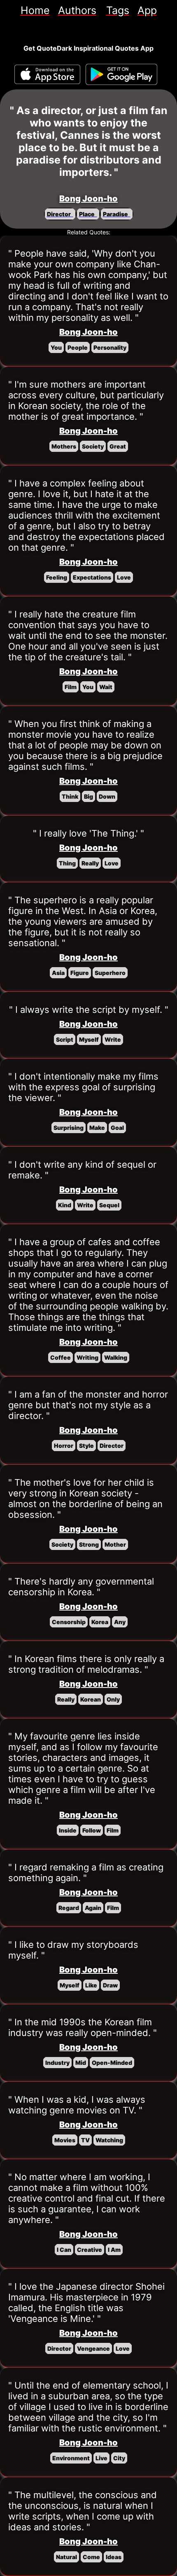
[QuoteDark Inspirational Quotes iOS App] (47, 74)
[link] (35, 10)
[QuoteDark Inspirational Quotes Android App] (121, 75)
